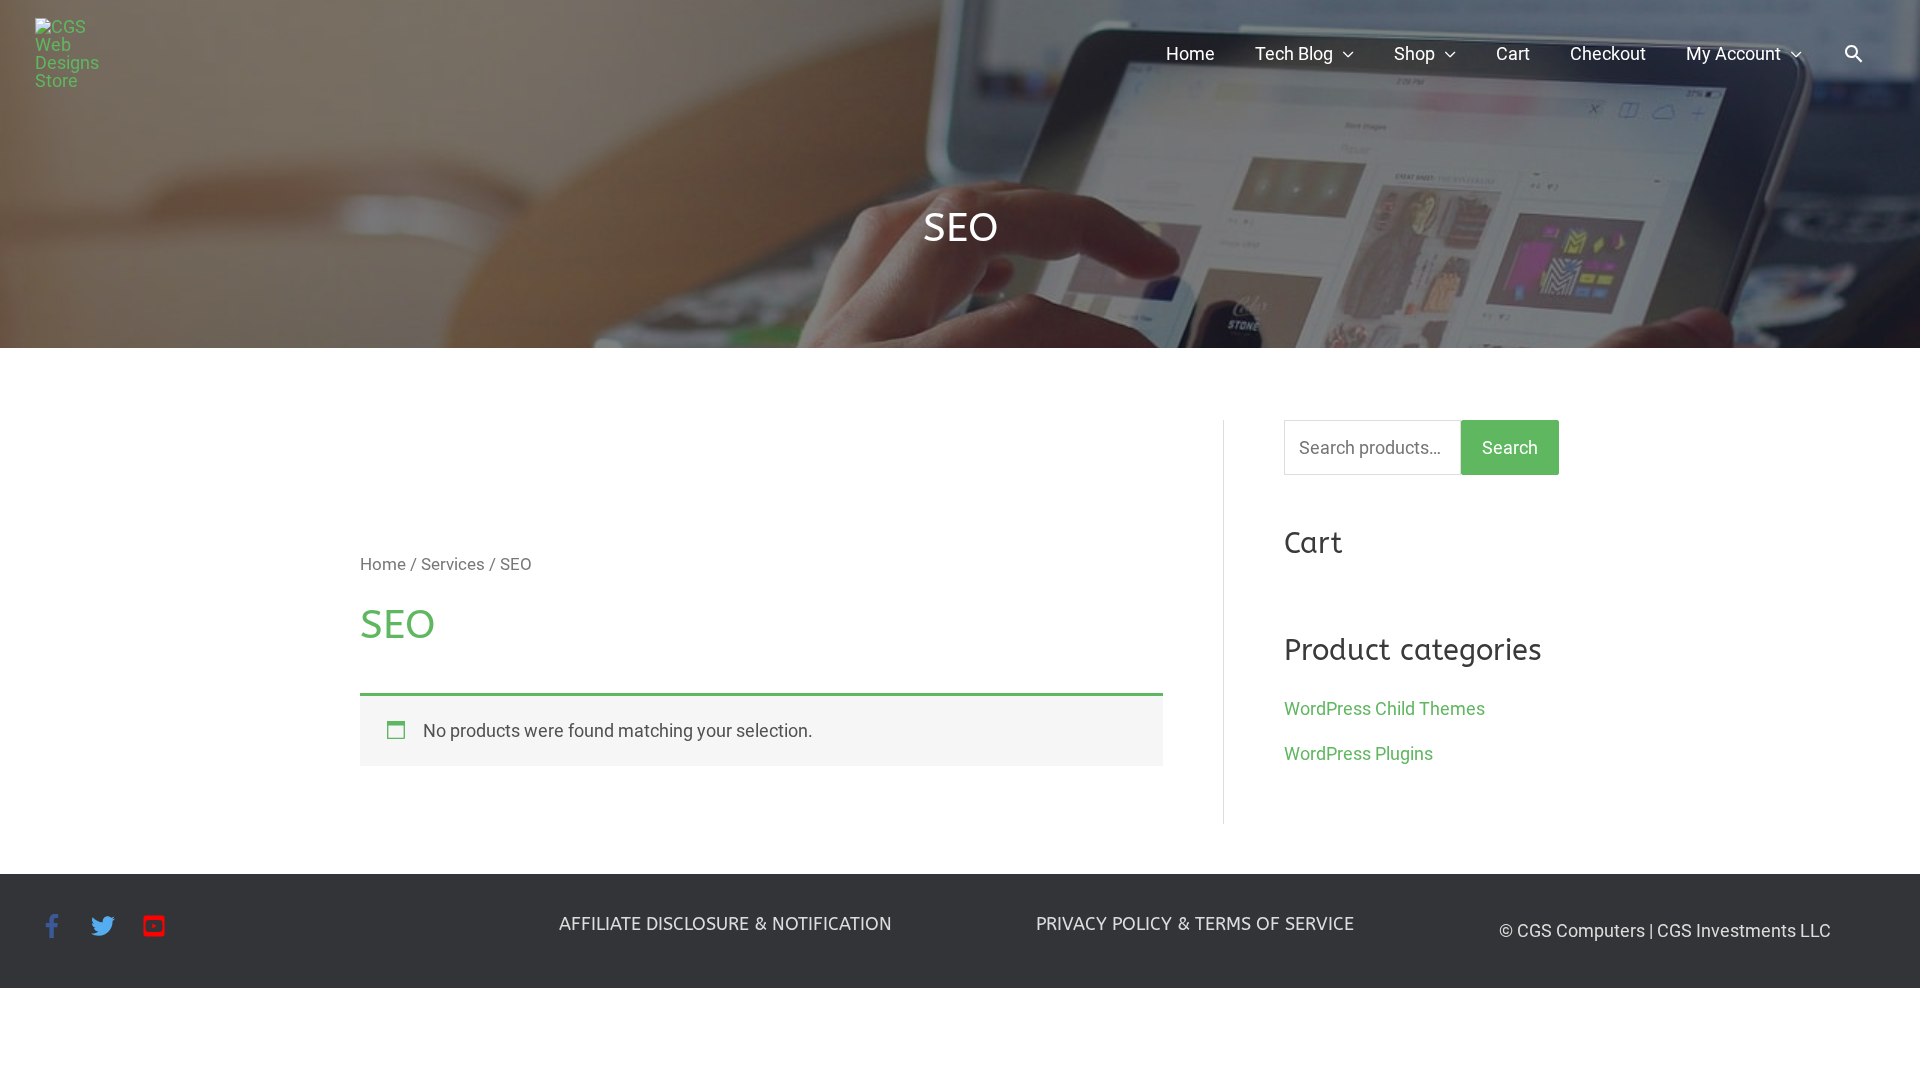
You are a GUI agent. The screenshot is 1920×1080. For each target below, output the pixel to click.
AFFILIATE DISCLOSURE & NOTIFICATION (725, 924)
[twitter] (116, 926)
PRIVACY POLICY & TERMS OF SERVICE (1195, 924)
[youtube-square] (157, 926)
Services (453, 564)
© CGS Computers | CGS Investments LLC (1665, 930)
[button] (1853, 53)
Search (1510, 447)
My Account (1733, 53)
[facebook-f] (65, 926)
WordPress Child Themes (1384, 708)
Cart (1513, 53)
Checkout (1608, 53)
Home (1190, 53)
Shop (1414, 53)
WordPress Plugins (1358, 753)
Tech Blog (1294, 53)
